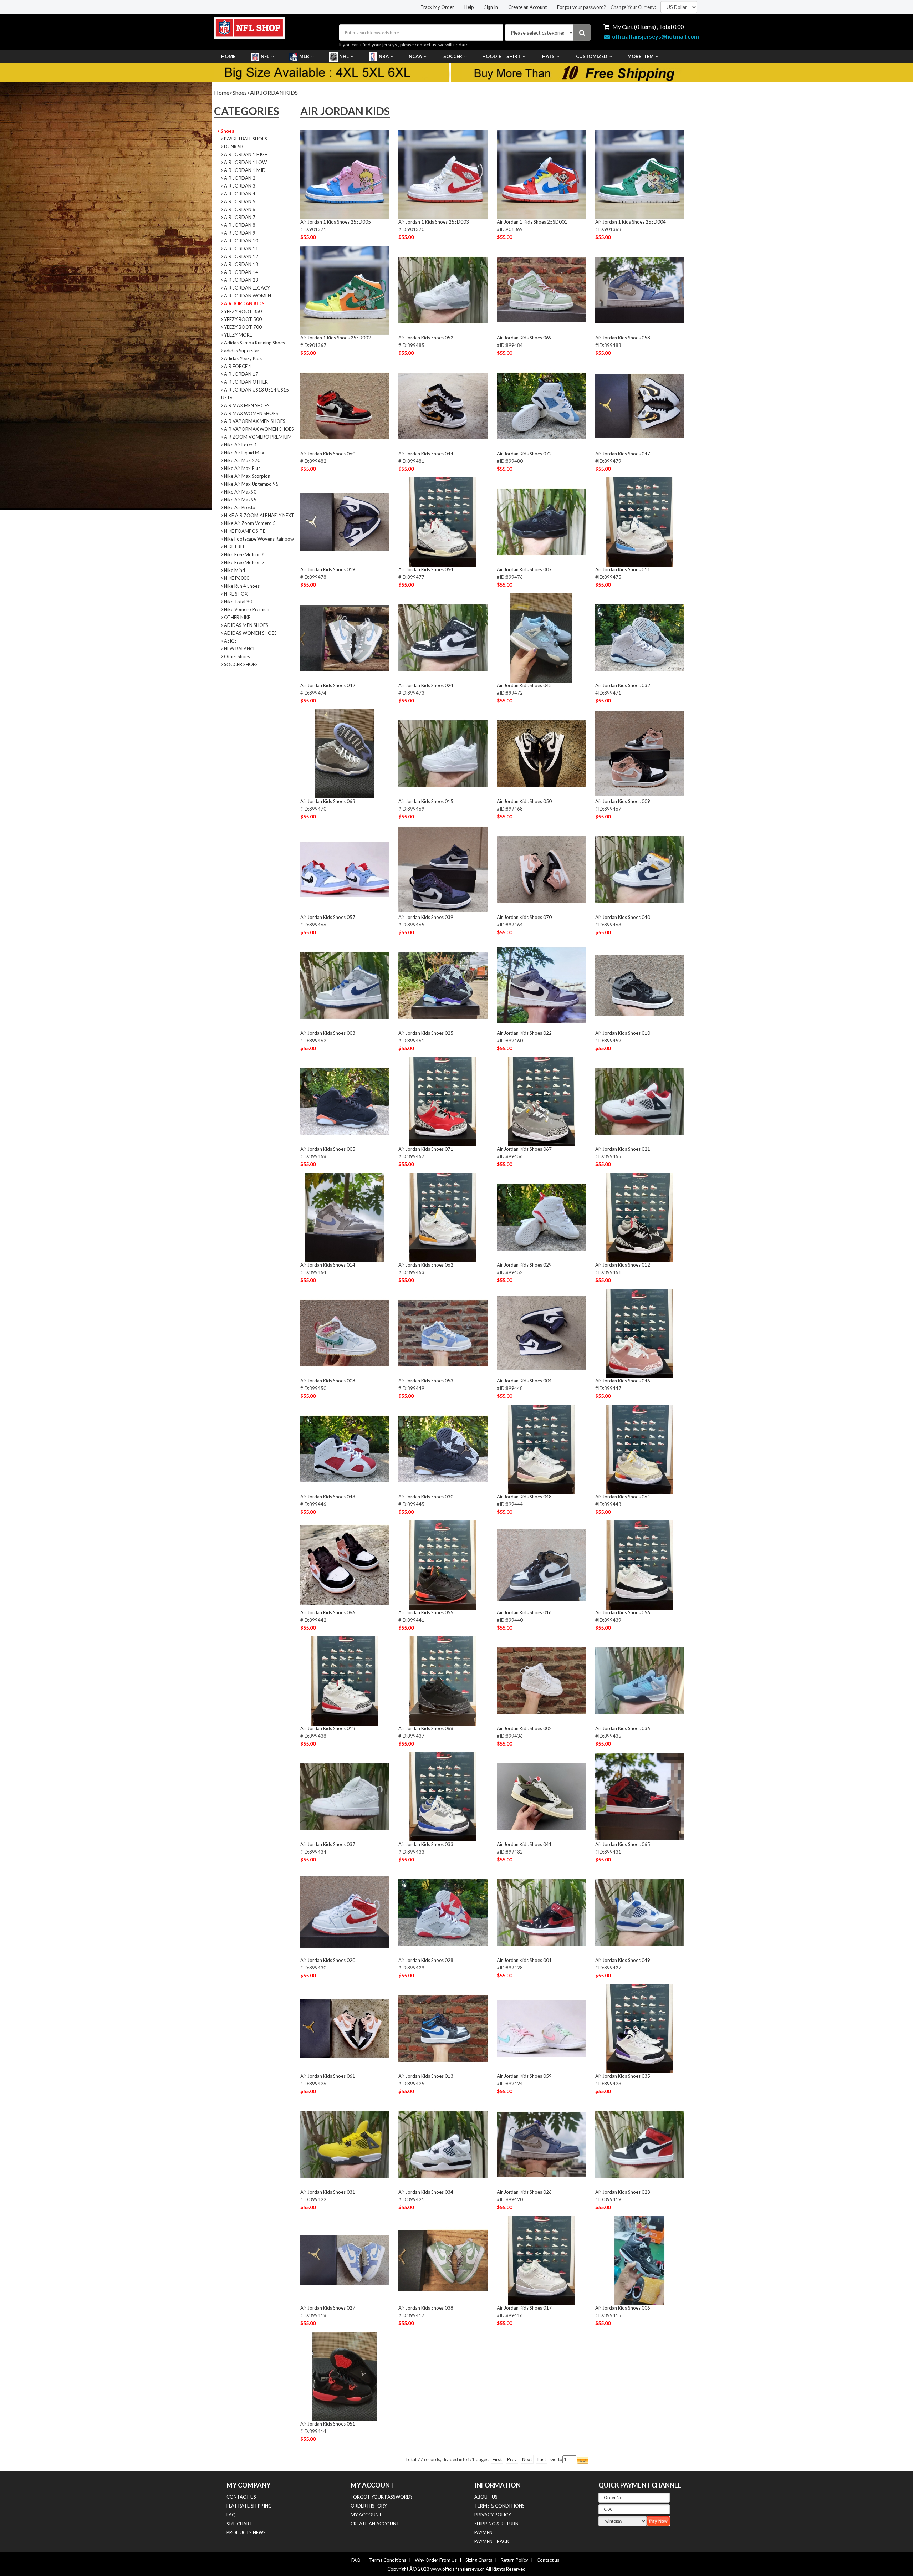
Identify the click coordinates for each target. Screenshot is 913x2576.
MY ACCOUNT (366, 2515)
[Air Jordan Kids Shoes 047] (640, 406)
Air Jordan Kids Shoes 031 (328, 2192)
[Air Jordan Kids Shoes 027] (345, 2260)
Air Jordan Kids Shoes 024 (426, 685)
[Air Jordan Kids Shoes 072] (541, 406)
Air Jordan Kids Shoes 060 (328, 454)
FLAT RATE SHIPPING (249, 2506)
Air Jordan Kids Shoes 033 (426, 1844)
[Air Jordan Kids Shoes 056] (640, 1565)
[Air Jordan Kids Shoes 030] (443, 1449)
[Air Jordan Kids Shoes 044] (443, 406)
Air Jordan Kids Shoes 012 (623, 1265)
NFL (265, 56)
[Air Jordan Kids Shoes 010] (640, 985)
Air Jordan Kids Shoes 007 (524, 569)
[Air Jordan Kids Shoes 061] (345, 2028)
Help (469, 7)
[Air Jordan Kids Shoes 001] (541, 1912)
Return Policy (514, 2560)
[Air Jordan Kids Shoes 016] (541, 1565)
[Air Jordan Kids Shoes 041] (541, 1796)
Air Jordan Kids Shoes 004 (524, 1381)
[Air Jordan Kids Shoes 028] (443, 1912)
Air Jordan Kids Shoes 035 (623, 2076)
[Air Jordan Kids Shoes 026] (541, 2144)
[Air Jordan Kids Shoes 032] (640, 638)
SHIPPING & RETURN (496, 2524)
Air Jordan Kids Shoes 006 (623, 2308)
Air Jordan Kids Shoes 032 (623, 685)
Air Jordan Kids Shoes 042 (328, 685)
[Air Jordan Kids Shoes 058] (640, 290)
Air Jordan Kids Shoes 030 (426, 1497)
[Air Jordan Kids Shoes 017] (541, 2260)
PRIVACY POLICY (493, 2515)
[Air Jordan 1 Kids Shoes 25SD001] (541, 174)
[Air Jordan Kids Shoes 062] (443, 1217)
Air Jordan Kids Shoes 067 (524, 1149)
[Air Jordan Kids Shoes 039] (443, 869)
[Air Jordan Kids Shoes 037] (345, 1796)
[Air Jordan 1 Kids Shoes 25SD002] (345, 290)
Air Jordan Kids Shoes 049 (623, 1960)
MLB (304, 56)
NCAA (415, 56)
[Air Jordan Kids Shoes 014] (345, 1217)
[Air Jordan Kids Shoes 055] (443, 1565)
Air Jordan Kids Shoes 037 (328, 1844)
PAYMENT (485, 2532)
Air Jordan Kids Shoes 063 (328, 801)
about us (486, 2497)
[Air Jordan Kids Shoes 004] (541, 1333)
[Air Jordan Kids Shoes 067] (541, 1101)
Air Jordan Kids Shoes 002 (524, 1728)
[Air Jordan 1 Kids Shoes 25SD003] (443, 174)
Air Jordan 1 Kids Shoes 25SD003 (434, 222)
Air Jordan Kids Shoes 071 (426, 1149)
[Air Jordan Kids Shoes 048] (541, 1449)
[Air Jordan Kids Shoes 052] (443, 290)
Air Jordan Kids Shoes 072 (524, 454)
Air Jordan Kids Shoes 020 (328, 1960)
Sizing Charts (479, 2560)
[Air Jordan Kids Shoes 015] (443, 753)
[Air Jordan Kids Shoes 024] (443, 638)
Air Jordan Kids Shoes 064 (623, 1497)
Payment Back (492, 2541)
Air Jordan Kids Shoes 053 (426, 1381)
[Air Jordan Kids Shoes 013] (443, 2028)
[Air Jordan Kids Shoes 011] (640, 522)
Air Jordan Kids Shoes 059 (524, 2076)
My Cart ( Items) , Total (647, 27)
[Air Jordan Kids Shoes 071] (443, 1101)
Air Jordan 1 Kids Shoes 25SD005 (336, 222)
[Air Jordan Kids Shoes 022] (541, 985)
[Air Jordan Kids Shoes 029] (541, 1217)
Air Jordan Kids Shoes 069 (524, 338)
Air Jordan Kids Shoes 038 (426, 2308)
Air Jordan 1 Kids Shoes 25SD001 (532, 222)
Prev (512, 2459)
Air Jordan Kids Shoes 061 (328, 2076)
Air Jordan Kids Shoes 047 (623, 454)
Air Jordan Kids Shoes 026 (524, 2192)
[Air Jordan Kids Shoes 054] (443, 522)
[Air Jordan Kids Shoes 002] (541, 1681)
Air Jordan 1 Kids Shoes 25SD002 (336, 338)
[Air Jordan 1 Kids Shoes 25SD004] (640, 174)
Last (542, 2459)
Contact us (548, 2560)
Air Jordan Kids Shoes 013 (426, 2076)
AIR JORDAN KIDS (274, 93)
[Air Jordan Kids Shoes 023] (640, 2144)
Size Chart (239, 2524)
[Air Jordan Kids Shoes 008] (345, 1333)
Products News (246, 2532)
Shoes (240, 93)
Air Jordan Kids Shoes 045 (524, 685)
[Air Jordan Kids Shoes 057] (345, 869)
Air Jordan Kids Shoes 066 (328, 1612)
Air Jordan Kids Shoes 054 (426, 569)
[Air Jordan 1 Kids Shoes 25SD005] (345, 174)
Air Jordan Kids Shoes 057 (328, 917)
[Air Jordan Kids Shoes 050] (541, 753)
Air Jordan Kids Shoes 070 (524, 917)
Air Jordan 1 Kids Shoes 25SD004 (631, 222)
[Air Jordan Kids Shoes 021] (640, 1101)
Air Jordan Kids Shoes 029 (524, 1265)
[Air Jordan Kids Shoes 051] (345, 2376)
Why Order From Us (436, 2560)
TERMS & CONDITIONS (499, 2506)
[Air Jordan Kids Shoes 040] (640, 869)
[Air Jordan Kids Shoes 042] (345, 638)
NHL (344, 56)
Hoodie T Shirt (501, 56)
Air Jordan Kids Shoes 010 (623, 1033)
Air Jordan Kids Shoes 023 (623, 2192)
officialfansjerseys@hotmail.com (656, 36)
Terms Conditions (388, 2560)
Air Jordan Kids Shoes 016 (524, 1612)
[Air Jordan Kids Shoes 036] (640, 1681)
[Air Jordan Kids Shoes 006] (640, 2260)
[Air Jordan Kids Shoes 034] (443, 2144)
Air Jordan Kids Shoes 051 (328, 2424)
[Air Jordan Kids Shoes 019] (345, 522)
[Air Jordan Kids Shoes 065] (640, 1796)
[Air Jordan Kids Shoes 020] (345, 1912)
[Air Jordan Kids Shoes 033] (443, 1796)
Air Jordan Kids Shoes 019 (328, 569)
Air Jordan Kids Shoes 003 (328, 1033)
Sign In (491, 7)
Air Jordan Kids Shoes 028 (426, 1960)
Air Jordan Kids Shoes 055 (426, 1612)
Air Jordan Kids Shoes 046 (623, 1381)
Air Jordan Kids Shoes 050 (524, 801)
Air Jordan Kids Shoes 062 (426, 1265)
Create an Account (527, 7)
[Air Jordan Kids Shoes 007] (541, 522)
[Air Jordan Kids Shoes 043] (345, 1449)
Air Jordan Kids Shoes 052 (426, 338)
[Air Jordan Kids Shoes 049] (640, 1912)
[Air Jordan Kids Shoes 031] (345, 2144)
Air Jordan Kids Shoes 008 (328, 1381)
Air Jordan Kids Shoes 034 (426, 2192)
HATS (548, 56)
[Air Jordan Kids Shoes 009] (640, 753)
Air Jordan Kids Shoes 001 (524, 1960)
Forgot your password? (582, 7)
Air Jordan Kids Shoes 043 (328, 1497)
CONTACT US (241, 2497)
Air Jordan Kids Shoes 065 (623, 1844)
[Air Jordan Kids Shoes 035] (640, 2028)
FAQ (231, 2515)
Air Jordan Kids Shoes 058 (623, 338)
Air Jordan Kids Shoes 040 (623, 917)
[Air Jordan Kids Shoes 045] (541, 638)
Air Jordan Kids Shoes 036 (623, 1728)
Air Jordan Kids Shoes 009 (623, 801)
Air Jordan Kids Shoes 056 (623, 1612)
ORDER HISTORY (369, 2506)
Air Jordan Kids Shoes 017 (524, 2308)
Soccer (453, 56)
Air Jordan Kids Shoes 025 (426, 1033)
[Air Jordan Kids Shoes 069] (541, 290)
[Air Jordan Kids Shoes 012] (640, 1217)
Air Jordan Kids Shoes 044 (426, 454)
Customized (592, 56)
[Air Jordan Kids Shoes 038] (443, 2260)
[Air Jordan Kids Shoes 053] (443, 1333)
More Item (641, 56)
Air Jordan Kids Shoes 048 (524, 1497)
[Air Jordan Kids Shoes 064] (640, 1449)
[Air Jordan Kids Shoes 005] (345, 1101)
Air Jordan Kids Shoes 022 (524, 1033)
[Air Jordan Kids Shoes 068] (443, 1681)
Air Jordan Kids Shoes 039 (426, 917)
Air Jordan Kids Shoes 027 (328, 2308)
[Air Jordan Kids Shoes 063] (345, 753)
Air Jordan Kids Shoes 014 (328, 1265)
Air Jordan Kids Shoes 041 (524, 1844)
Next (527, 2459)
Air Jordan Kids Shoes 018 (328, 1728)
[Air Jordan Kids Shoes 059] (541, 2028)
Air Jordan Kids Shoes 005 (328, 1149)
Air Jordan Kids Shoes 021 (623, 1149)
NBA (384, 56)
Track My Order (437, 7)
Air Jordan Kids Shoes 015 (426, 801)
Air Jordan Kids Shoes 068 (426, 1728)
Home (228, 56)
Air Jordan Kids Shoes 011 (623, 569)
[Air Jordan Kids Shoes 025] (443, 985)
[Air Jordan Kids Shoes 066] (345, 1565)
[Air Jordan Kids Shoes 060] (345, 406)
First (497, 2459)
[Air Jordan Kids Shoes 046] (640, 1333)
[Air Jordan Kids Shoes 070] (541, 869)
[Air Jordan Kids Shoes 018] (345, 1681)
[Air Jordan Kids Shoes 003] (345, 985)
